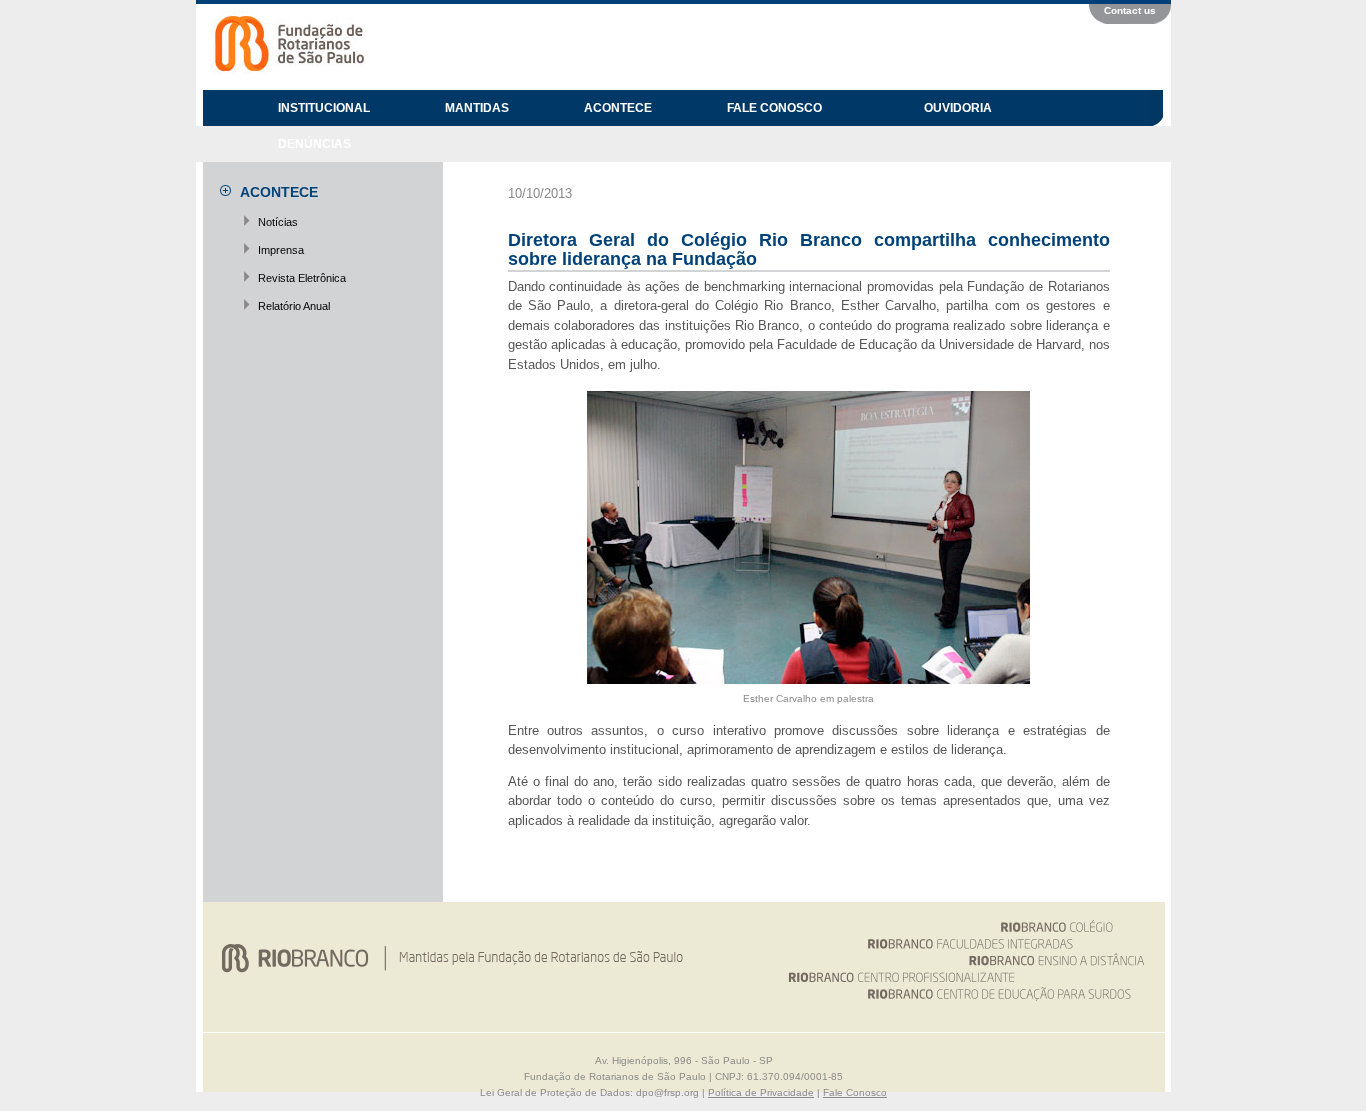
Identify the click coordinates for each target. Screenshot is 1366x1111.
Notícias (278, 222)
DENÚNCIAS (314, 144)
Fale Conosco (855, 1092)
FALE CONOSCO (774, 108)
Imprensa (281, 250)
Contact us (1130, 10)
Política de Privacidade (761, 1092)
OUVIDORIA (958, 108)
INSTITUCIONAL (324, 108)
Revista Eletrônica (302, 278)
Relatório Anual (294, 306)
